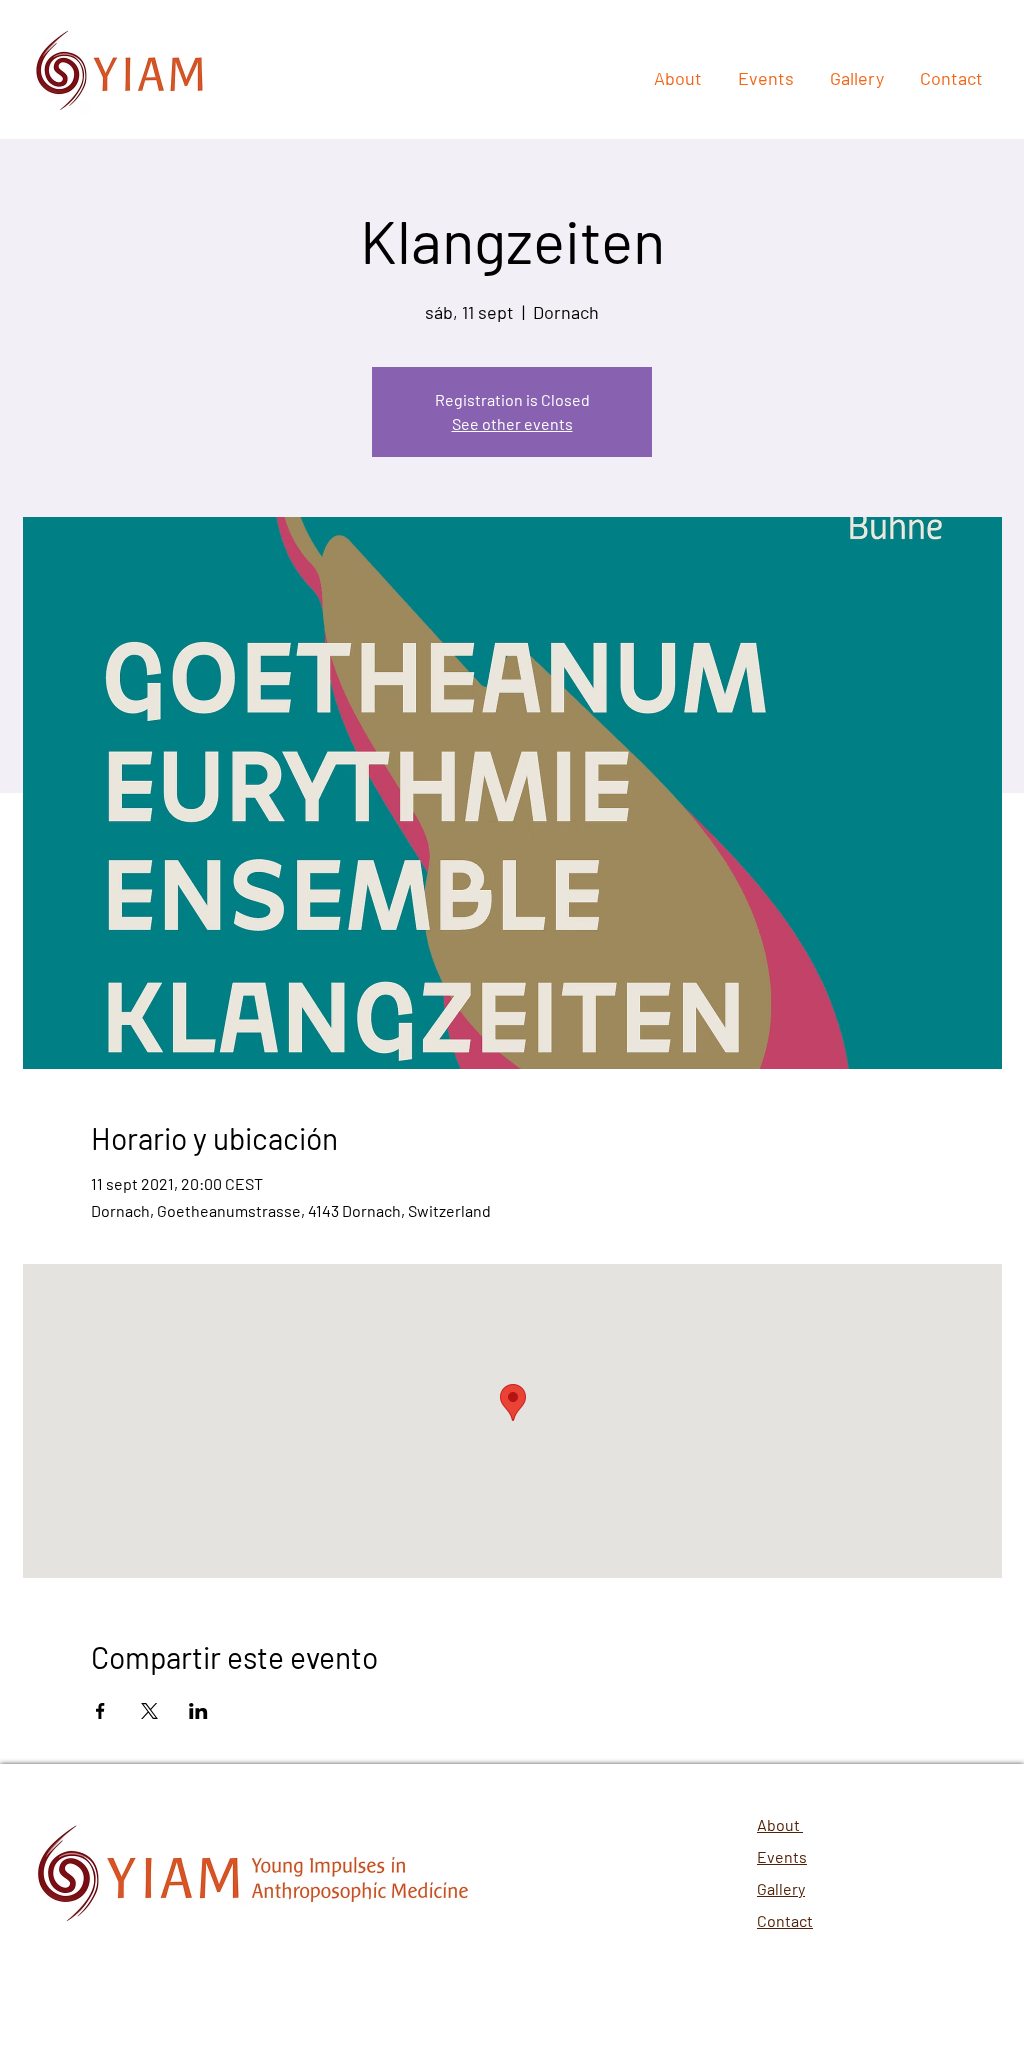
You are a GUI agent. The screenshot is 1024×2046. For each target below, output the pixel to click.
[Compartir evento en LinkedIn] (198, 1711)
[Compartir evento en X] (149, 1711)
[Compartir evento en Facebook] (100, 1711)
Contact (785, 1920)
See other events (512, 423)
